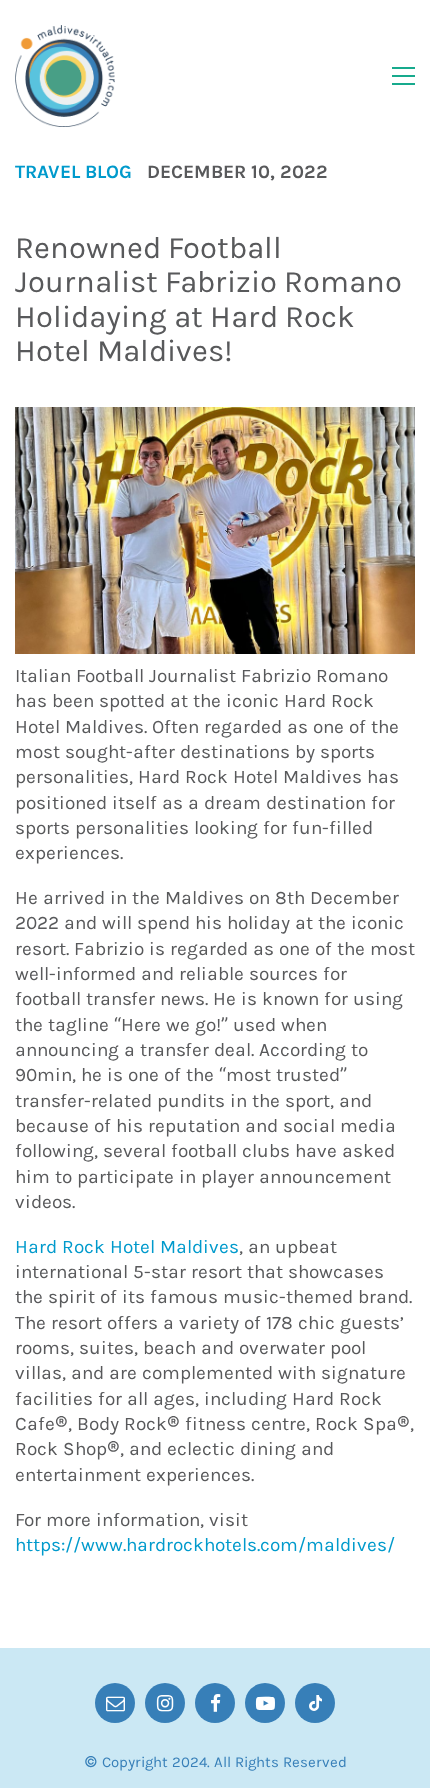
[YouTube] (265, 1703)
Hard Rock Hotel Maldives (127, 1247)
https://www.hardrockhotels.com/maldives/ (205, 1545)
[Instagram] (165, 1703)
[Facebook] (215, 1703)
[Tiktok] (315, 1703)
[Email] (115, 1703)
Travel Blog (73, 172)
